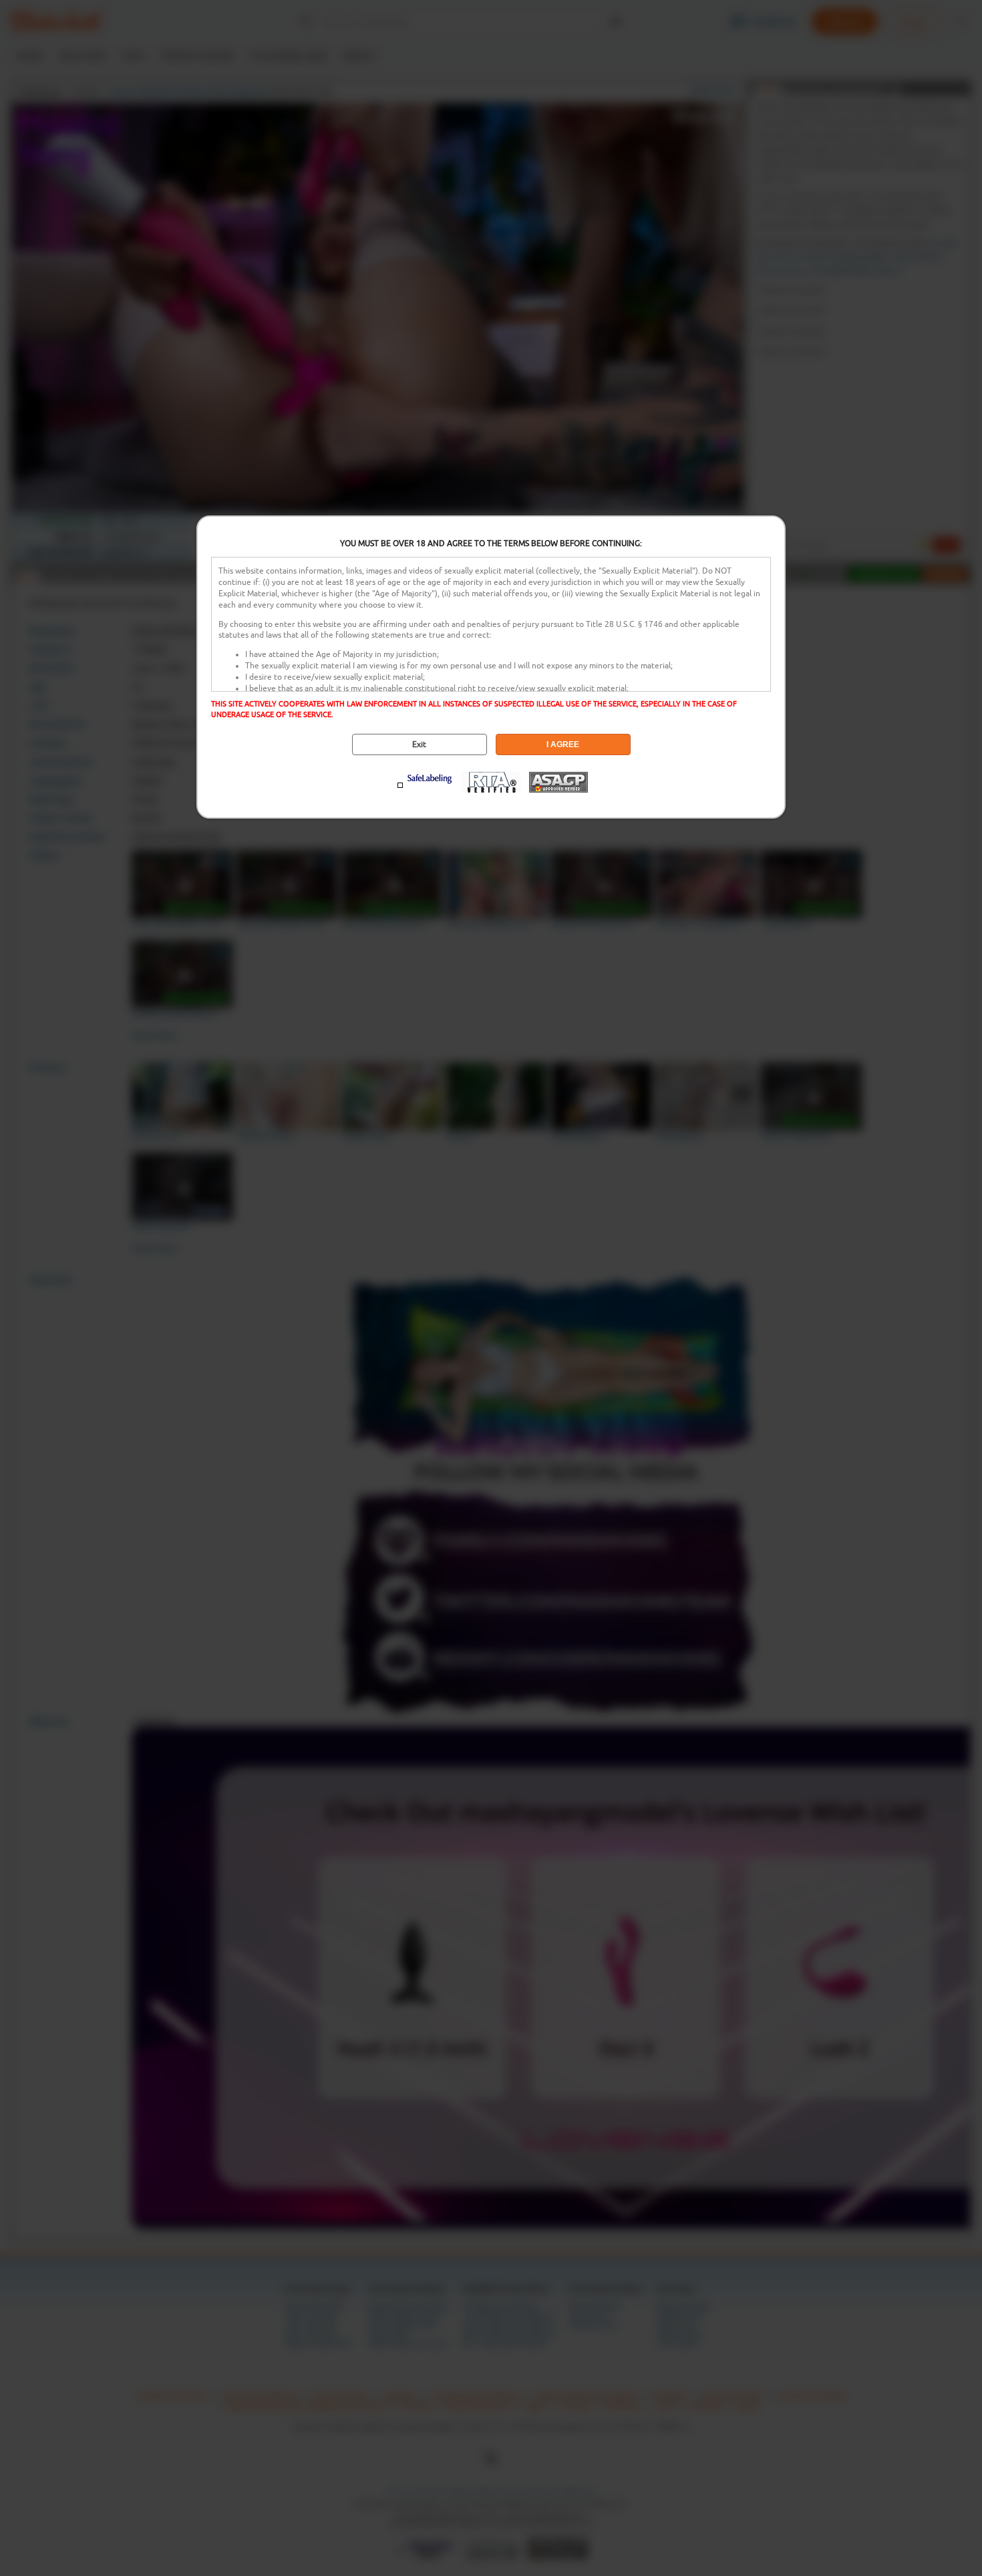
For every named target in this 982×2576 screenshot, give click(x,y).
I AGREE (563, 744)
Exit (419, 744)
